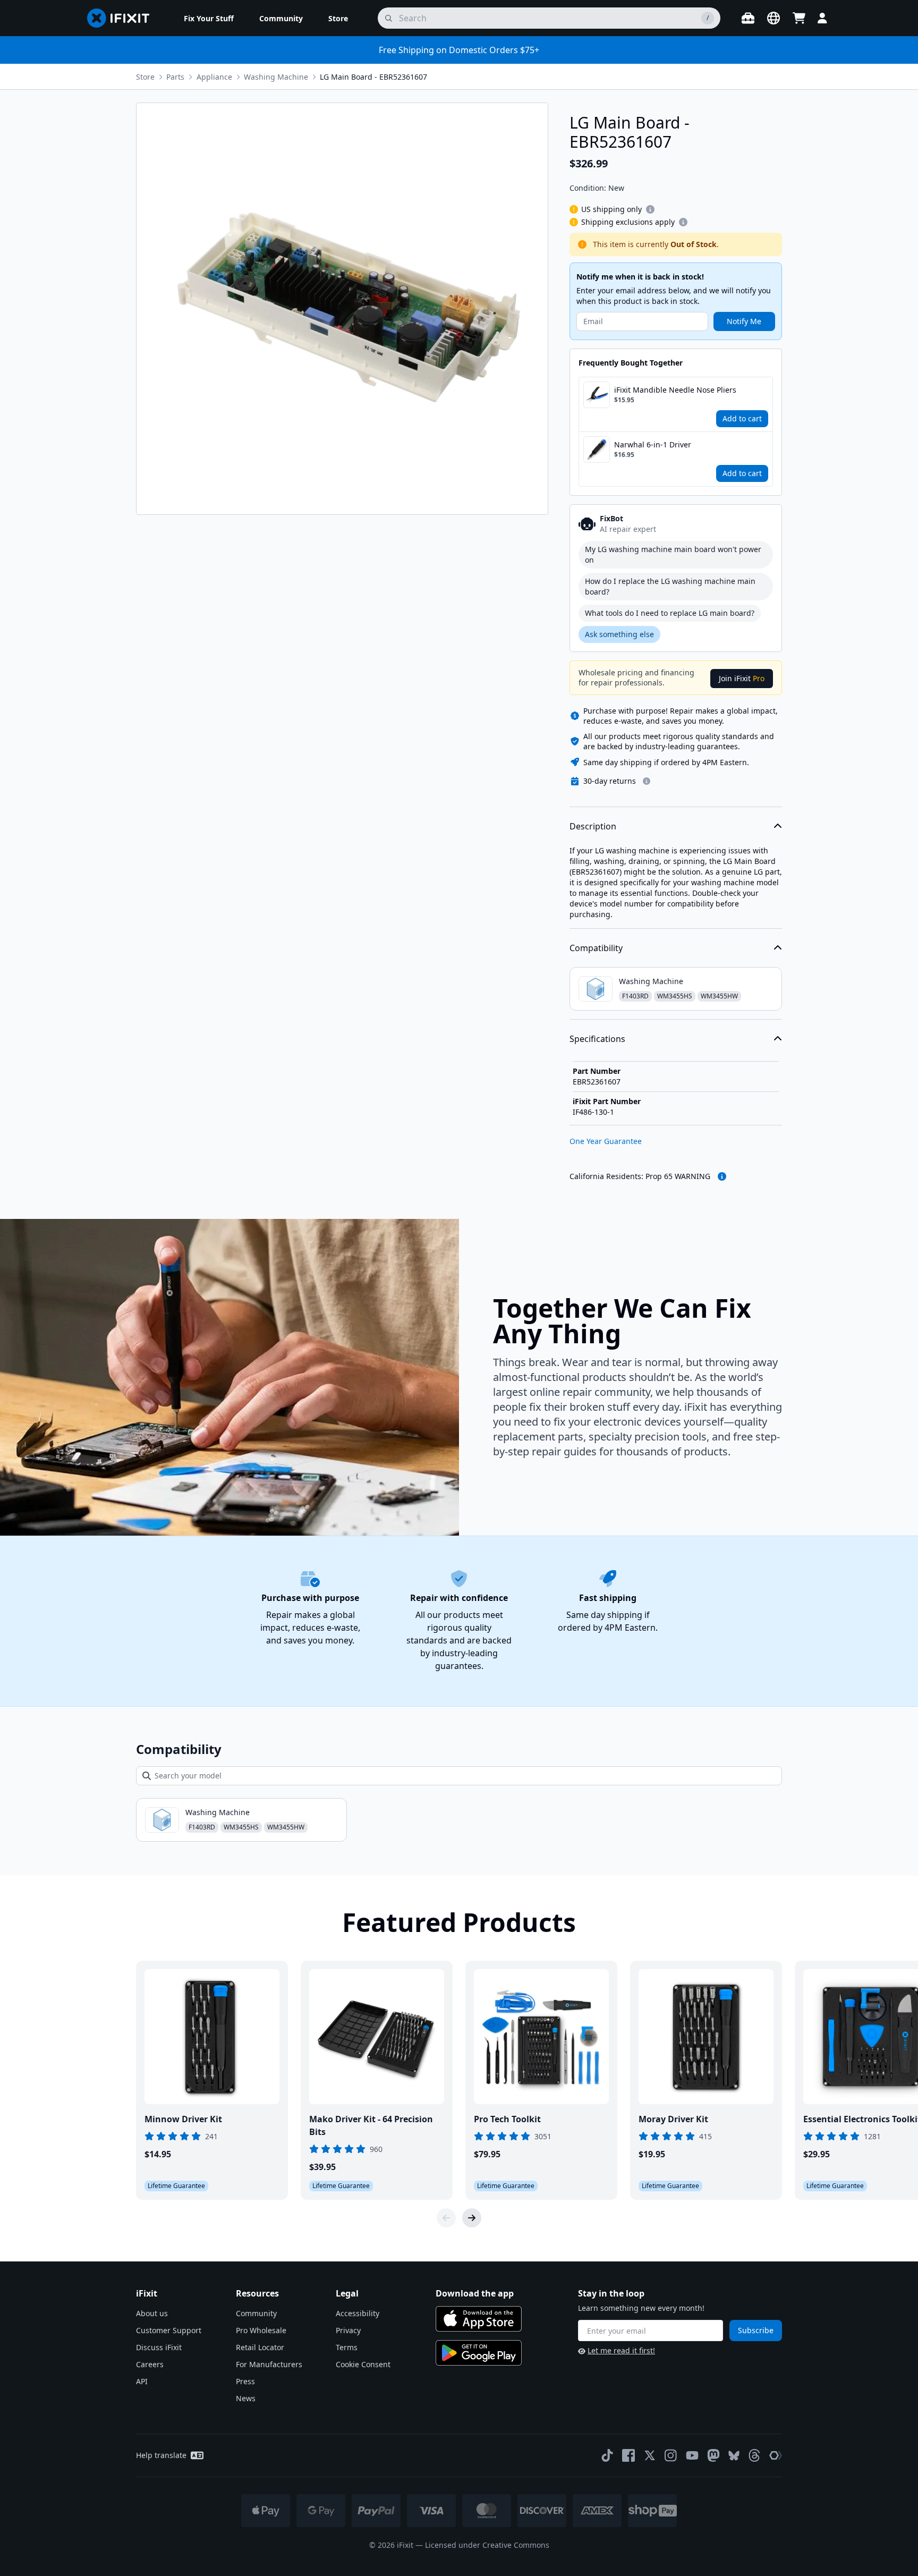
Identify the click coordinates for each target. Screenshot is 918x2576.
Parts (175, 77)
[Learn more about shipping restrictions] (650, 209)
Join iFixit (742, 678)
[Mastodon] (713, 2455)
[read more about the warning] (722, 1176)
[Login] (822, 18)
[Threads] (754, 2455)
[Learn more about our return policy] (647, 781)
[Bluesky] (734, 2456)
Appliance (214, 77)
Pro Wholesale (261, 2330)
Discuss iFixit (159, 2347)
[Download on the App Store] (479, 2319)
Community (256, 2313)
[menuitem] (209, 18)
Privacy (348, 2330)
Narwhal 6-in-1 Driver (653, 444)
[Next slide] (472, 2218)
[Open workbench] (748, 18)
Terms (347, 2347)
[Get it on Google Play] (479, 2353)
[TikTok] (607, 2455)
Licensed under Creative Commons (487, 2545)
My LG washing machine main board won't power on (673, 554)
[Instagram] (671, 2455)
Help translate (161, 2455)
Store (145, 77)
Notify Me (744, 321)
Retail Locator (260, 2347)
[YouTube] (692, 2455)
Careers (150, 2364)
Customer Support (169, 2330)
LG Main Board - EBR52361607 (373, 77)
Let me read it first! (621, 2350)
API (142, 2381)
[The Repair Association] (776, 2455)
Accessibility (358, 2313)
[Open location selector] (773, 18)
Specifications (597, 1039)
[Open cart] (799, 18)
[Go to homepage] (123, 18)
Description (593, 826)
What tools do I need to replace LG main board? (670, 613)
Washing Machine (276, 77)
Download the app (475, 2293)
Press (245, 2381)
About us (152, 2313)
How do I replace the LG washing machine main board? (670, 586)
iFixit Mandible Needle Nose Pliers (675, 390)
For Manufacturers (269, 2364)
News (246, 2398)
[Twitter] (650, 2455)
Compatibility (596, 948)
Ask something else (619, 634)
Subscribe (756, 2330)
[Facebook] (628, 2455)
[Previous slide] (446, 2218)
